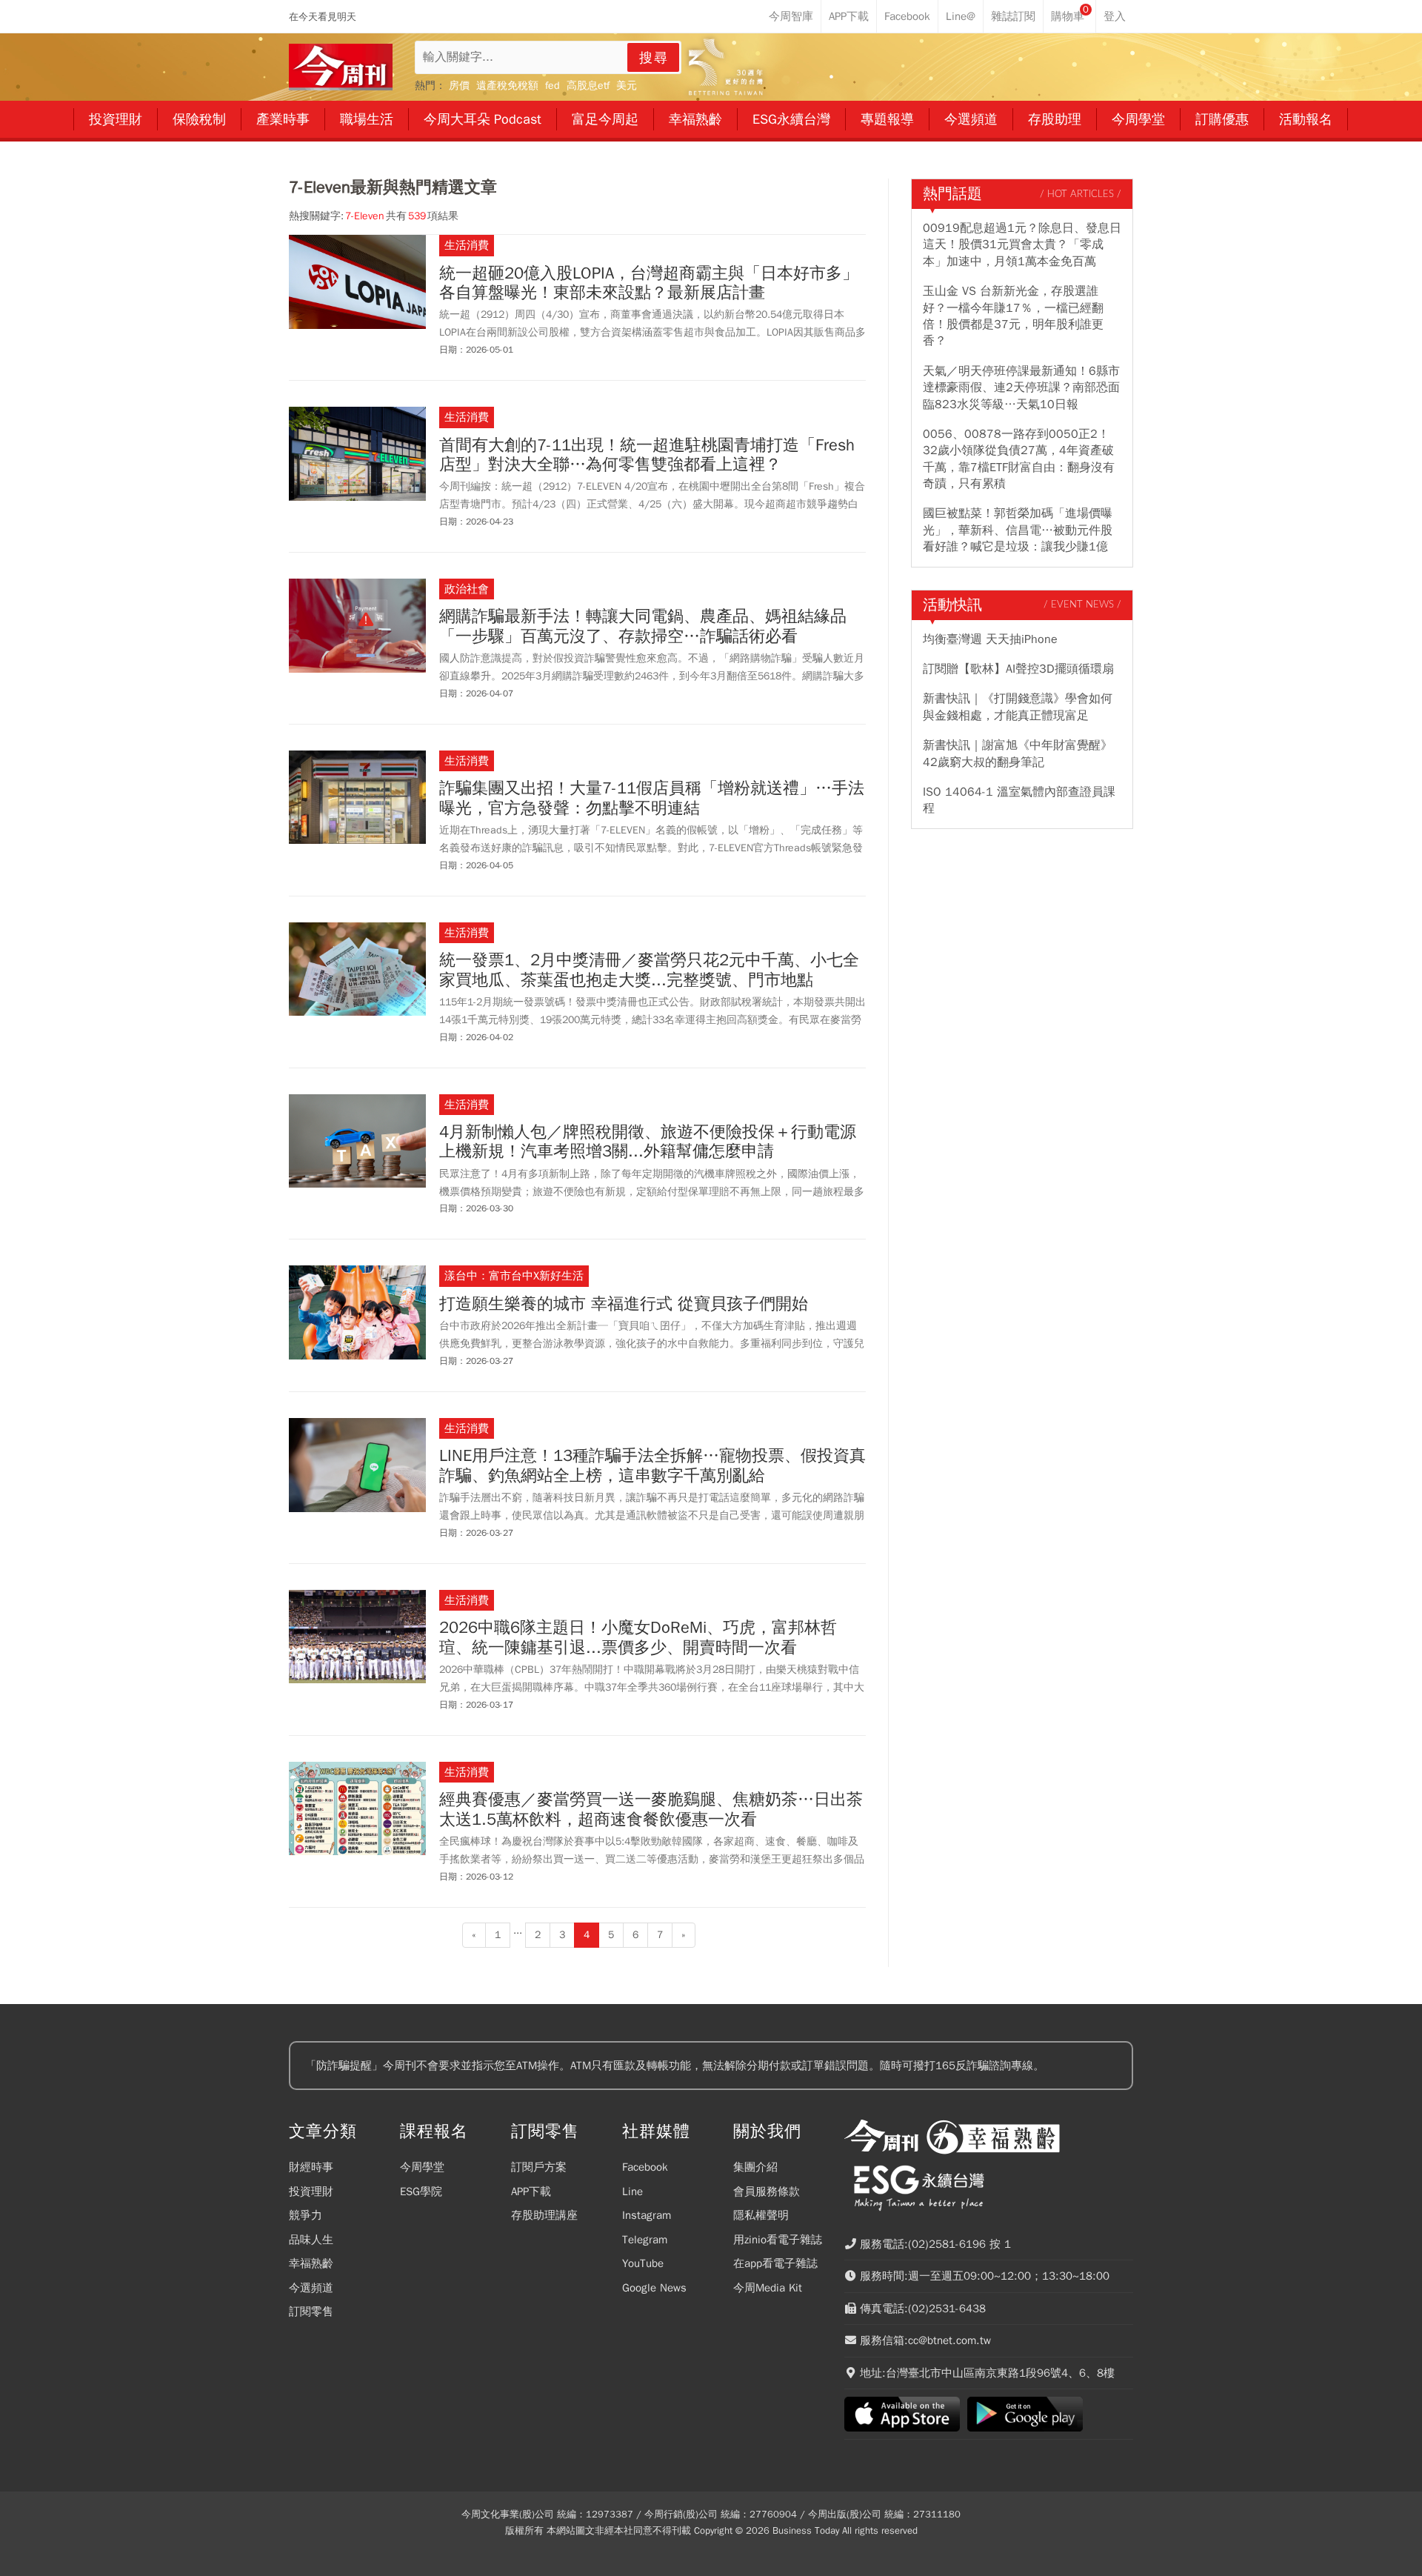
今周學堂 (422, 2167)
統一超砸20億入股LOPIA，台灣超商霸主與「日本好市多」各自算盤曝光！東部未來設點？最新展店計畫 (649, 283)
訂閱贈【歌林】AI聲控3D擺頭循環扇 (1018, 669)
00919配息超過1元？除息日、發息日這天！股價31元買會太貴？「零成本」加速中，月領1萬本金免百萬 (1022, 245)
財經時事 (311, 2167)
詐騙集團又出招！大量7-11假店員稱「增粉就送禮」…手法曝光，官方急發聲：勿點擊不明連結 (652, 798)
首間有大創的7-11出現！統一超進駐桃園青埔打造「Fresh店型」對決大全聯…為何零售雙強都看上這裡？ (647, 455)
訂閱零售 (311, 2312)
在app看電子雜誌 (775, 2263)
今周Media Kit (768, 2288)
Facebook (645, 2167)
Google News (654, 2288)
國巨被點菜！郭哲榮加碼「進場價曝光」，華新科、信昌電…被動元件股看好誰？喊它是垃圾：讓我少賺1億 (1018, 530)
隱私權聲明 (761, 2215)
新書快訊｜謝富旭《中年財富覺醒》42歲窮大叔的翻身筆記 (1018, 753)
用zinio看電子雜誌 (778, 2240)
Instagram (647, 2215)
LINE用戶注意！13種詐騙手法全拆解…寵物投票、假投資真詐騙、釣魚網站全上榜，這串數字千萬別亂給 (652, 1466)
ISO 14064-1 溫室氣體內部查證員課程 (1019, 800)
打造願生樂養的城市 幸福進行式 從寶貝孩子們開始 (624, 1304)
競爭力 (306, 2215)
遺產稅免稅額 (507, 86)
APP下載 (531, 2191)
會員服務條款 (767, 2191)
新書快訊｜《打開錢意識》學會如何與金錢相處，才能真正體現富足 (1018, 707)
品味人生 (311, 2240)
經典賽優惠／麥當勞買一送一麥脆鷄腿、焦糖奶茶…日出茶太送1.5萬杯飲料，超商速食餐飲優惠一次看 (651, 1810)
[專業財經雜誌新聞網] (341, 67)
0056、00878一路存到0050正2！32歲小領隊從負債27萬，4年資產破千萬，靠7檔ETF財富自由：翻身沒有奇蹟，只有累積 (1019, 459)
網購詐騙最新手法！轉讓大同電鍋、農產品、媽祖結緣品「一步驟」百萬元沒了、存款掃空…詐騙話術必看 (643, 626)
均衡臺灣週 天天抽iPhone (990, 639)
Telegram (645, 2240)
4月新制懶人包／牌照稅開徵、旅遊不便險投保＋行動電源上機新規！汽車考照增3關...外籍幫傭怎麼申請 (648, 1142)
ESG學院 (421, 2191)
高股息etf (588, 86)
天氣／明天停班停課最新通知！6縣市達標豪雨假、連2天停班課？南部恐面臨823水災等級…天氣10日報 (1021, 388)
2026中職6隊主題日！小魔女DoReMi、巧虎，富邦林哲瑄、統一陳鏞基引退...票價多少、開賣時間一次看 (638, 1638)
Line (632, 2191)
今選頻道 (311, 2288)
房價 (459, 86)
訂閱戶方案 (539, 2167)
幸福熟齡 (311, 2263)
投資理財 (311, 2191)
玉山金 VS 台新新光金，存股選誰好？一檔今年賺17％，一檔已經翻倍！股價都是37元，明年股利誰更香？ (1013, 316)
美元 (627, 86)
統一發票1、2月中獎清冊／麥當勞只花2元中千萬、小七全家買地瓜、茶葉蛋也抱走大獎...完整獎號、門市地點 (649, 970)
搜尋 (654, 58)
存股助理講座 (544, 2215)
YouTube (643, 2263)
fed (553, 86)
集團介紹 (755, 2167)
